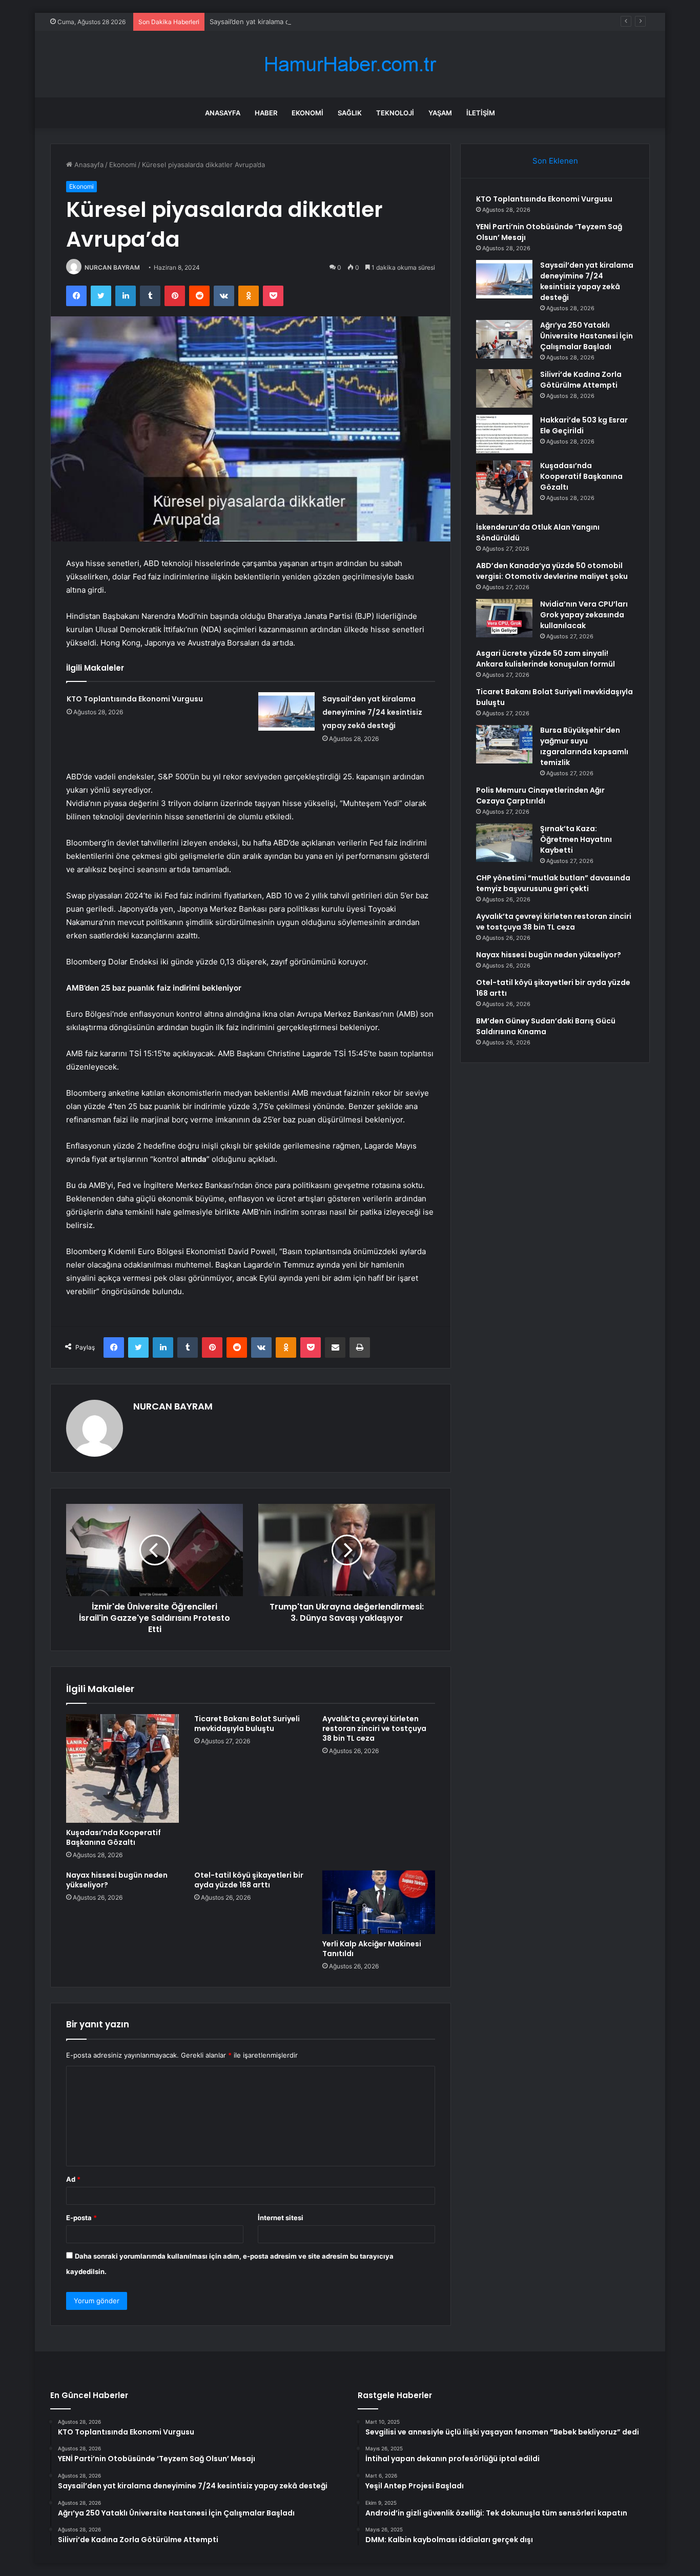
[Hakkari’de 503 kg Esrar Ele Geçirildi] (504, 434)
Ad (73, 2179)
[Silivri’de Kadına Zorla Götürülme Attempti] (504, 388)
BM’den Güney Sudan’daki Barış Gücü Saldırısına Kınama (546, 1026)
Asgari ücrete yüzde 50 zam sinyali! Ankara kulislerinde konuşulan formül (545, 659)
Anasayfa (223, 113)
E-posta (81, 2218)
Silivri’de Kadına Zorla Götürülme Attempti (581, 380)
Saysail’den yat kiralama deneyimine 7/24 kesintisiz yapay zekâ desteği (322, 22)
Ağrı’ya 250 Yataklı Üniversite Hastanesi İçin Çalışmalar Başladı (586, 336)
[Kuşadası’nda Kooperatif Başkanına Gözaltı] (122, 1768)
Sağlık (350, 113)
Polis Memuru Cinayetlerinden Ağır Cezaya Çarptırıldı (540, 796)
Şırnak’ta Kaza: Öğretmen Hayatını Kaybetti (576, 839)
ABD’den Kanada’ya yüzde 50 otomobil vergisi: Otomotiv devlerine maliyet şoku (552, 571)
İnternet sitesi (281, 2218)
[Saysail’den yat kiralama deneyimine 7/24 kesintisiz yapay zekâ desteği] (286, 711)
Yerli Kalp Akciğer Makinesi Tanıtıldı (372, 1949)
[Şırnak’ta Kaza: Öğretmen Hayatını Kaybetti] (504, 843)
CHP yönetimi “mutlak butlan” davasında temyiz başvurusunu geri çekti (553, 883)
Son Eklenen (555, 161)
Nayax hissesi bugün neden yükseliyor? (117, 1880)
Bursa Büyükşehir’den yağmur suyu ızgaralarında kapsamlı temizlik (584, 746)
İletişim (481, 113)
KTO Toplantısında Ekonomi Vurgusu (135, 699)
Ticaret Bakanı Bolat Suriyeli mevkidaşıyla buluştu (247, 1724)
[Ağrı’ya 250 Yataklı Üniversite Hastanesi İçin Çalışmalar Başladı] (504, 339)
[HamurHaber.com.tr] (350, 64)
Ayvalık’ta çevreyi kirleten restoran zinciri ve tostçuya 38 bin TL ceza (374, 1728)
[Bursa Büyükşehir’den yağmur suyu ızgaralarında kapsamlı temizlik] (504, 744)
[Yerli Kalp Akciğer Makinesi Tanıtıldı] (379, 1902)
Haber (266, 113)
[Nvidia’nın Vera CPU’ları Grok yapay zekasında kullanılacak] (504, 618)
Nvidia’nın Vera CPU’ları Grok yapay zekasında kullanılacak (584, 615)
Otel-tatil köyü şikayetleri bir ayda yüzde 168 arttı (249, 1880)
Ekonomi (307, 113)
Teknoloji (395, 113)
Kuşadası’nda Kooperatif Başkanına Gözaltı (114, 1837)
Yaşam (440, 113)
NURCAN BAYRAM (112, 267)
